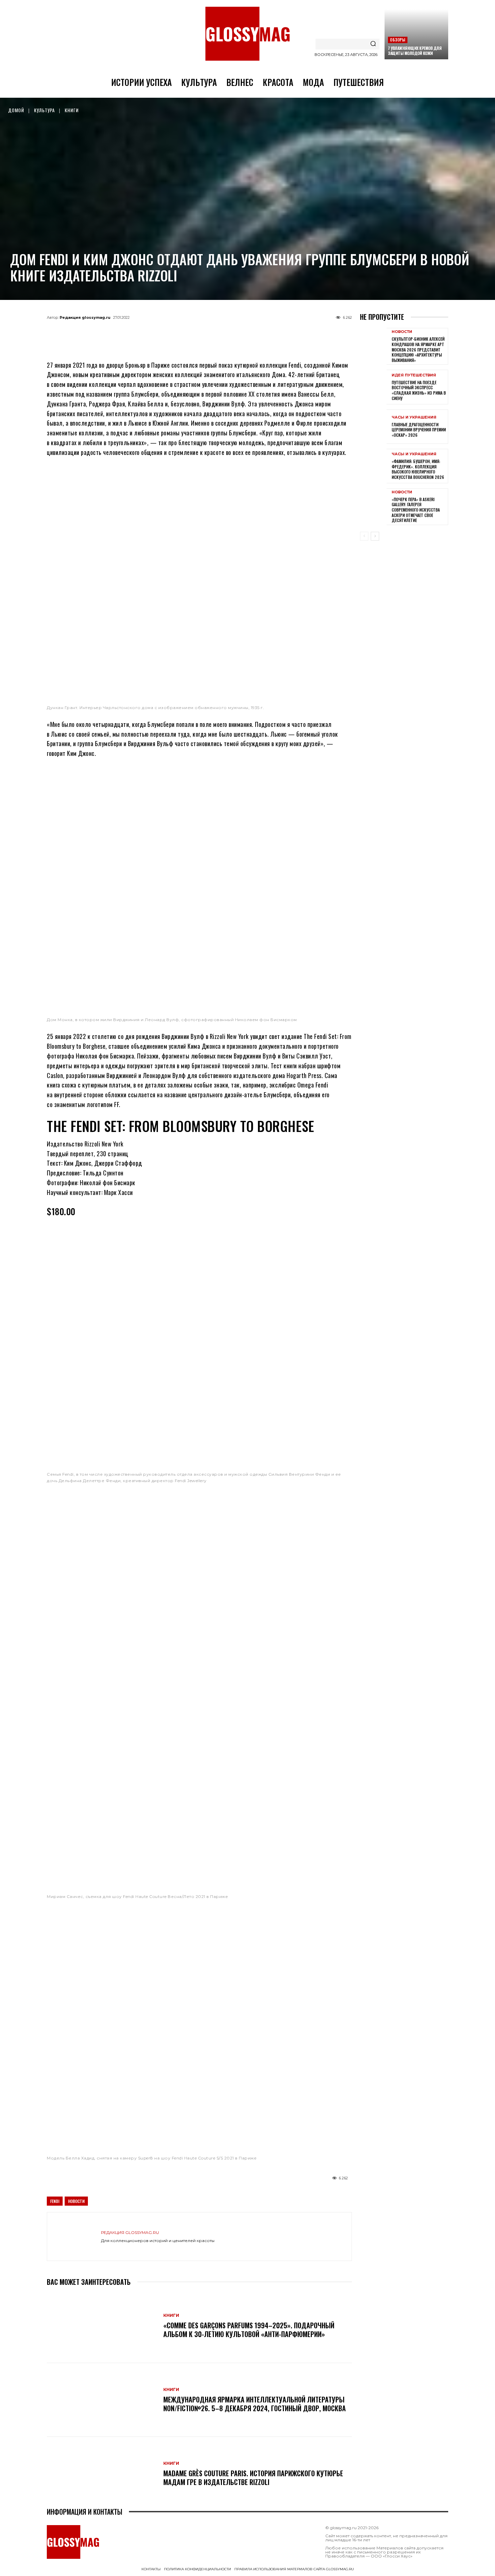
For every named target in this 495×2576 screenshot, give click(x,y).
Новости (76, 2201)
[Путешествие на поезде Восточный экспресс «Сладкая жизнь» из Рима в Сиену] (373, 387)
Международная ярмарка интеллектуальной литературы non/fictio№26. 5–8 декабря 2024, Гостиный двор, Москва (255, 2404)
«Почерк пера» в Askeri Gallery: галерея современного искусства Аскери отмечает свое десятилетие (416, 510)
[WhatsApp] (188, 333)
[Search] (373, 44)
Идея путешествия (414, 375)
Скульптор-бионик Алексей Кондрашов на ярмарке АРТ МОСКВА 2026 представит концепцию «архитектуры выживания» (418, 349)
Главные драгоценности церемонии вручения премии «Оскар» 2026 (419, 430)
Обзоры (398, 40)
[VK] (210, 333)
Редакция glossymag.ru (85, 317)
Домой (16, 110)
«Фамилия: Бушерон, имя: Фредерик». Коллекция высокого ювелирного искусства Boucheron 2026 (418, 469)
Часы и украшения (414, 417)
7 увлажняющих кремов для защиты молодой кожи (415, 51)
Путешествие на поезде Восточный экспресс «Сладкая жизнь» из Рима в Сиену (419, 390)
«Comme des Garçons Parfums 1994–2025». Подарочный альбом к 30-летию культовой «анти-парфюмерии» (249, 2330)
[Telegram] (166, 333)
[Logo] (247, 34)
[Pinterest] (233, 333)
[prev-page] (364, 536)
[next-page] (375, 536)
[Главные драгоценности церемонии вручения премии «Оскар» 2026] (373, 427)
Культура (44, 110)
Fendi (55, 2201)
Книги (72, 110)
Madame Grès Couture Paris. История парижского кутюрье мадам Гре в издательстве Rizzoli (253, 2478)
